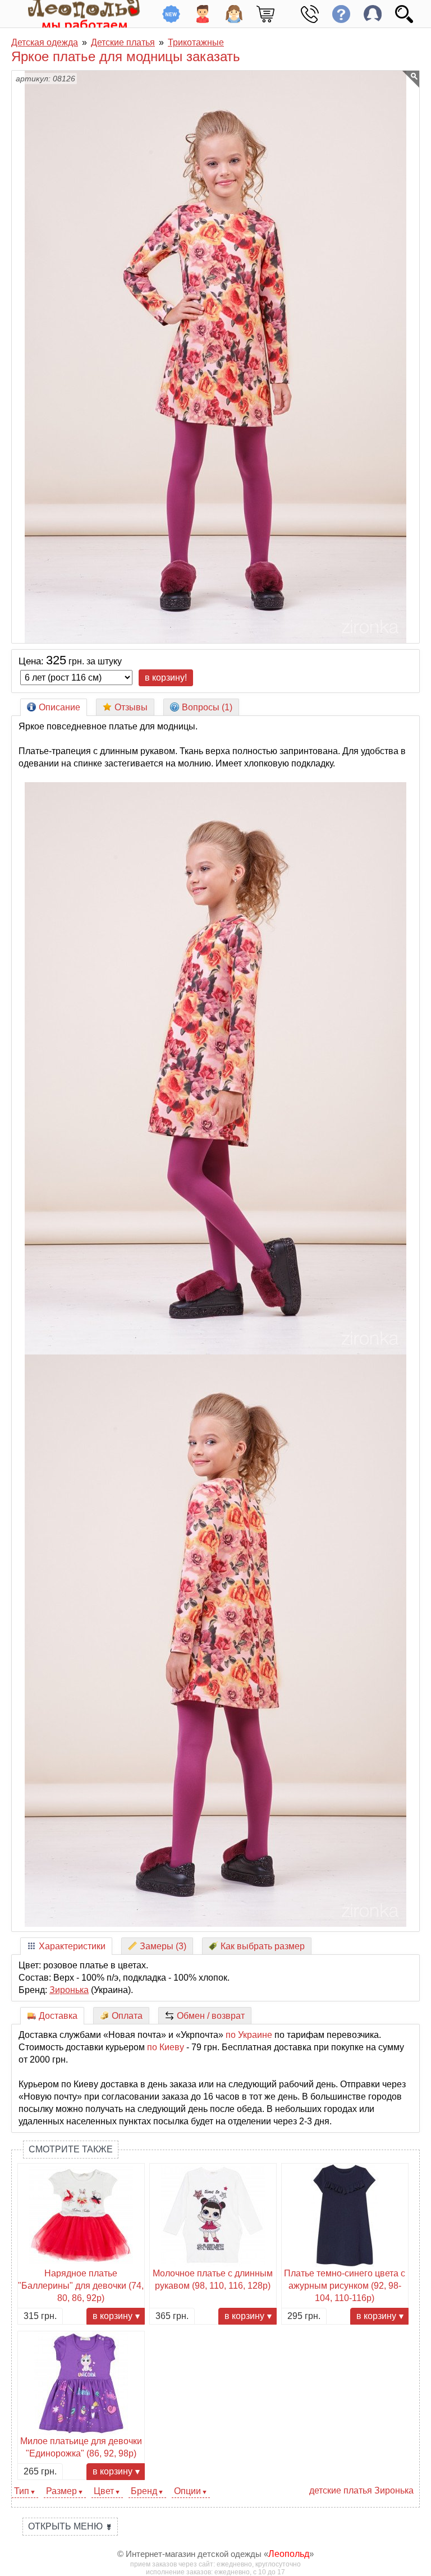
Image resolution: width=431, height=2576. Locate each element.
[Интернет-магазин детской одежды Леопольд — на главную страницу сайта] (76, 14)
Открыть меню (70, 2526)
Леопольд (289, 2554)
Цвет (104, 2491)
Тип (22, 2491)
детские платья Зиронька (361, 2490)
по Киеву (166, 2047)
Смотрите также (71, 2149)
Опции (187, 2491)
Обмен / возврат (211, 2016)
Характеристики (72, 1946)
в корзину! (166, 678)
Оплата (127, 2016)
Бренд (144, 2491)
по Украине (249, 2035)
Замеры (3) (163, 1946)
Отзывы (131, 707)
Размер (61, 2491)
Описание (59, 707)
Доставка (58, 2016)
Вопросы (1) (207, 707)
